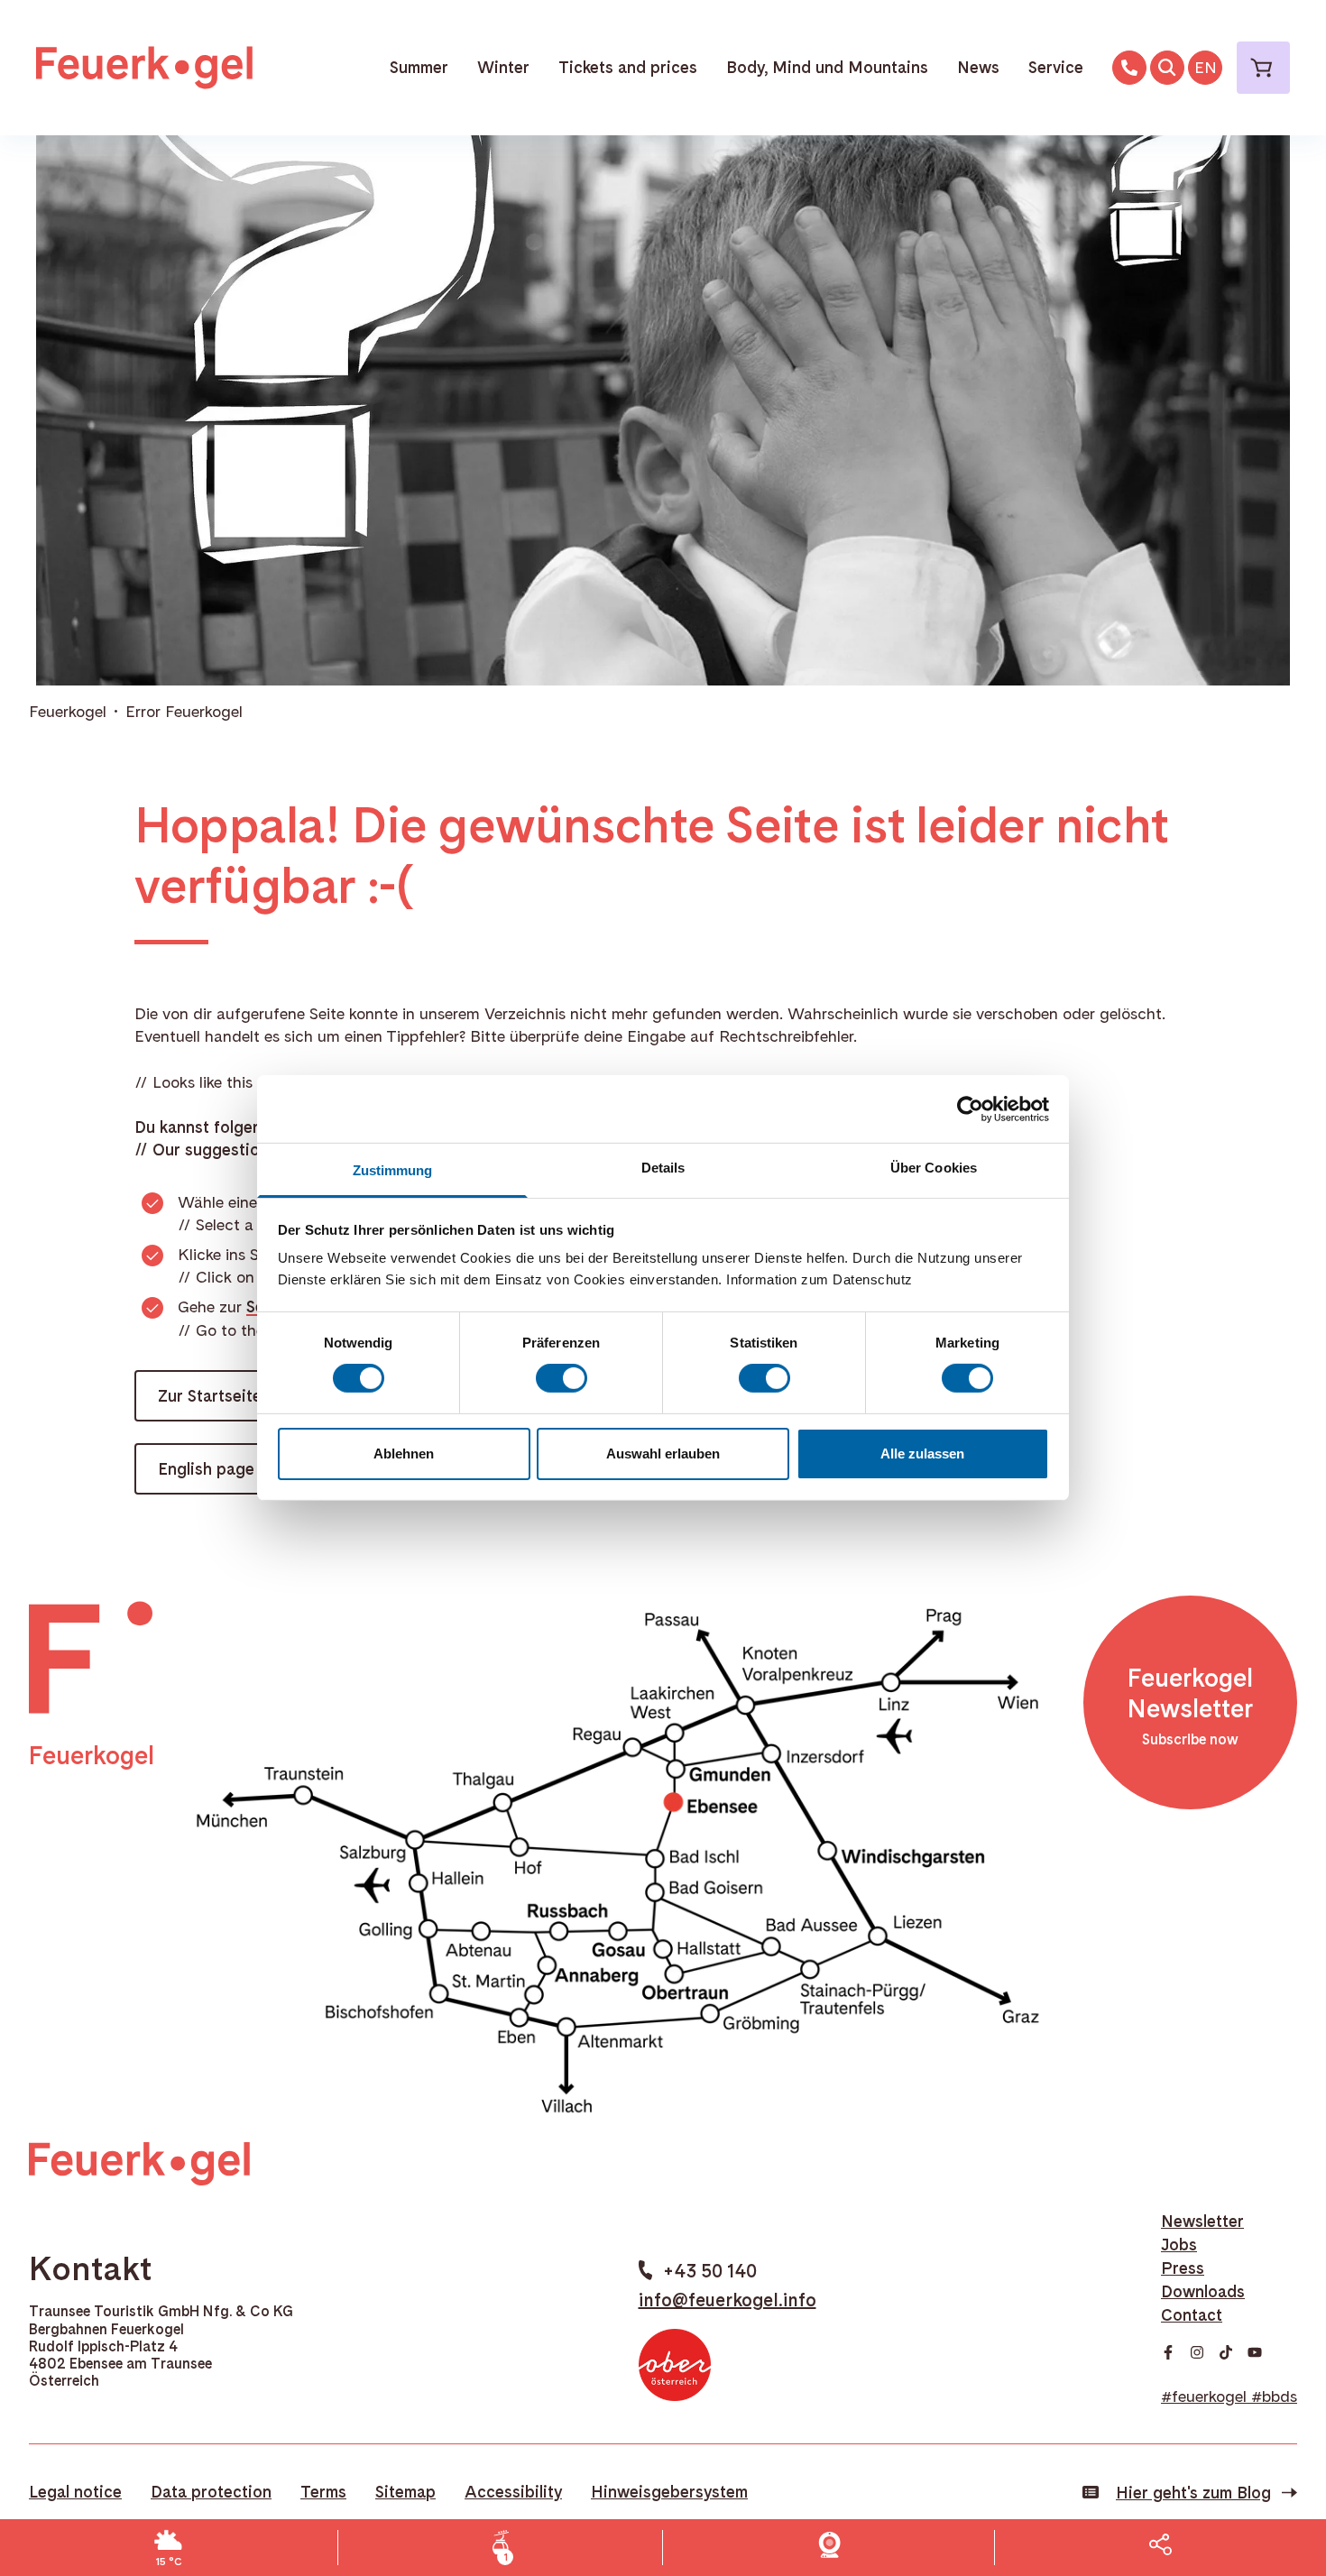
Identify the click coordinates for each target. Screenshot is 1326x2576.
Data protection (211, 2492)
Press (1183, 2268)
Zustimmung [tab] (393, 1170)
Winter (503, 67)
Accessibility (513, 2492)
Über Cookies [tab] (934, 1168)
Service (1056, 67)
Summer (419, 67)
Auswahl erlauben (663, 1454)
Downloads (1203, 2291)
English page (206, 1469)
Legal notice (75, 2492)
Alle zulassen (922, 1454)
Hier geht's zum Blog (1193, 2493)
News (978, 67)
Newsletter (1202, 2221)
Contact (1192, 2315)
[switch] (562, 1378)
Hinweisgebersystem (669, 2492)
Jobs (1179, 2245)
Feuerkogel (68, 711)
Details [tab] (663, 1168)
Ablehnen (404, 1454)
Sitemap (405, 2492)
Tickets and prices (628, 67)
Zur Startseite (210, 1396)
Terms (323, 2492)
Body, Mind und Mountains (827, 67)
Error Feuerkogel (184, 711)
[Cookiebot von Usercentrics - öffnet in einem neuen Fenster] (970, 1109)
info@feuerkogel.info (727, 2300)
